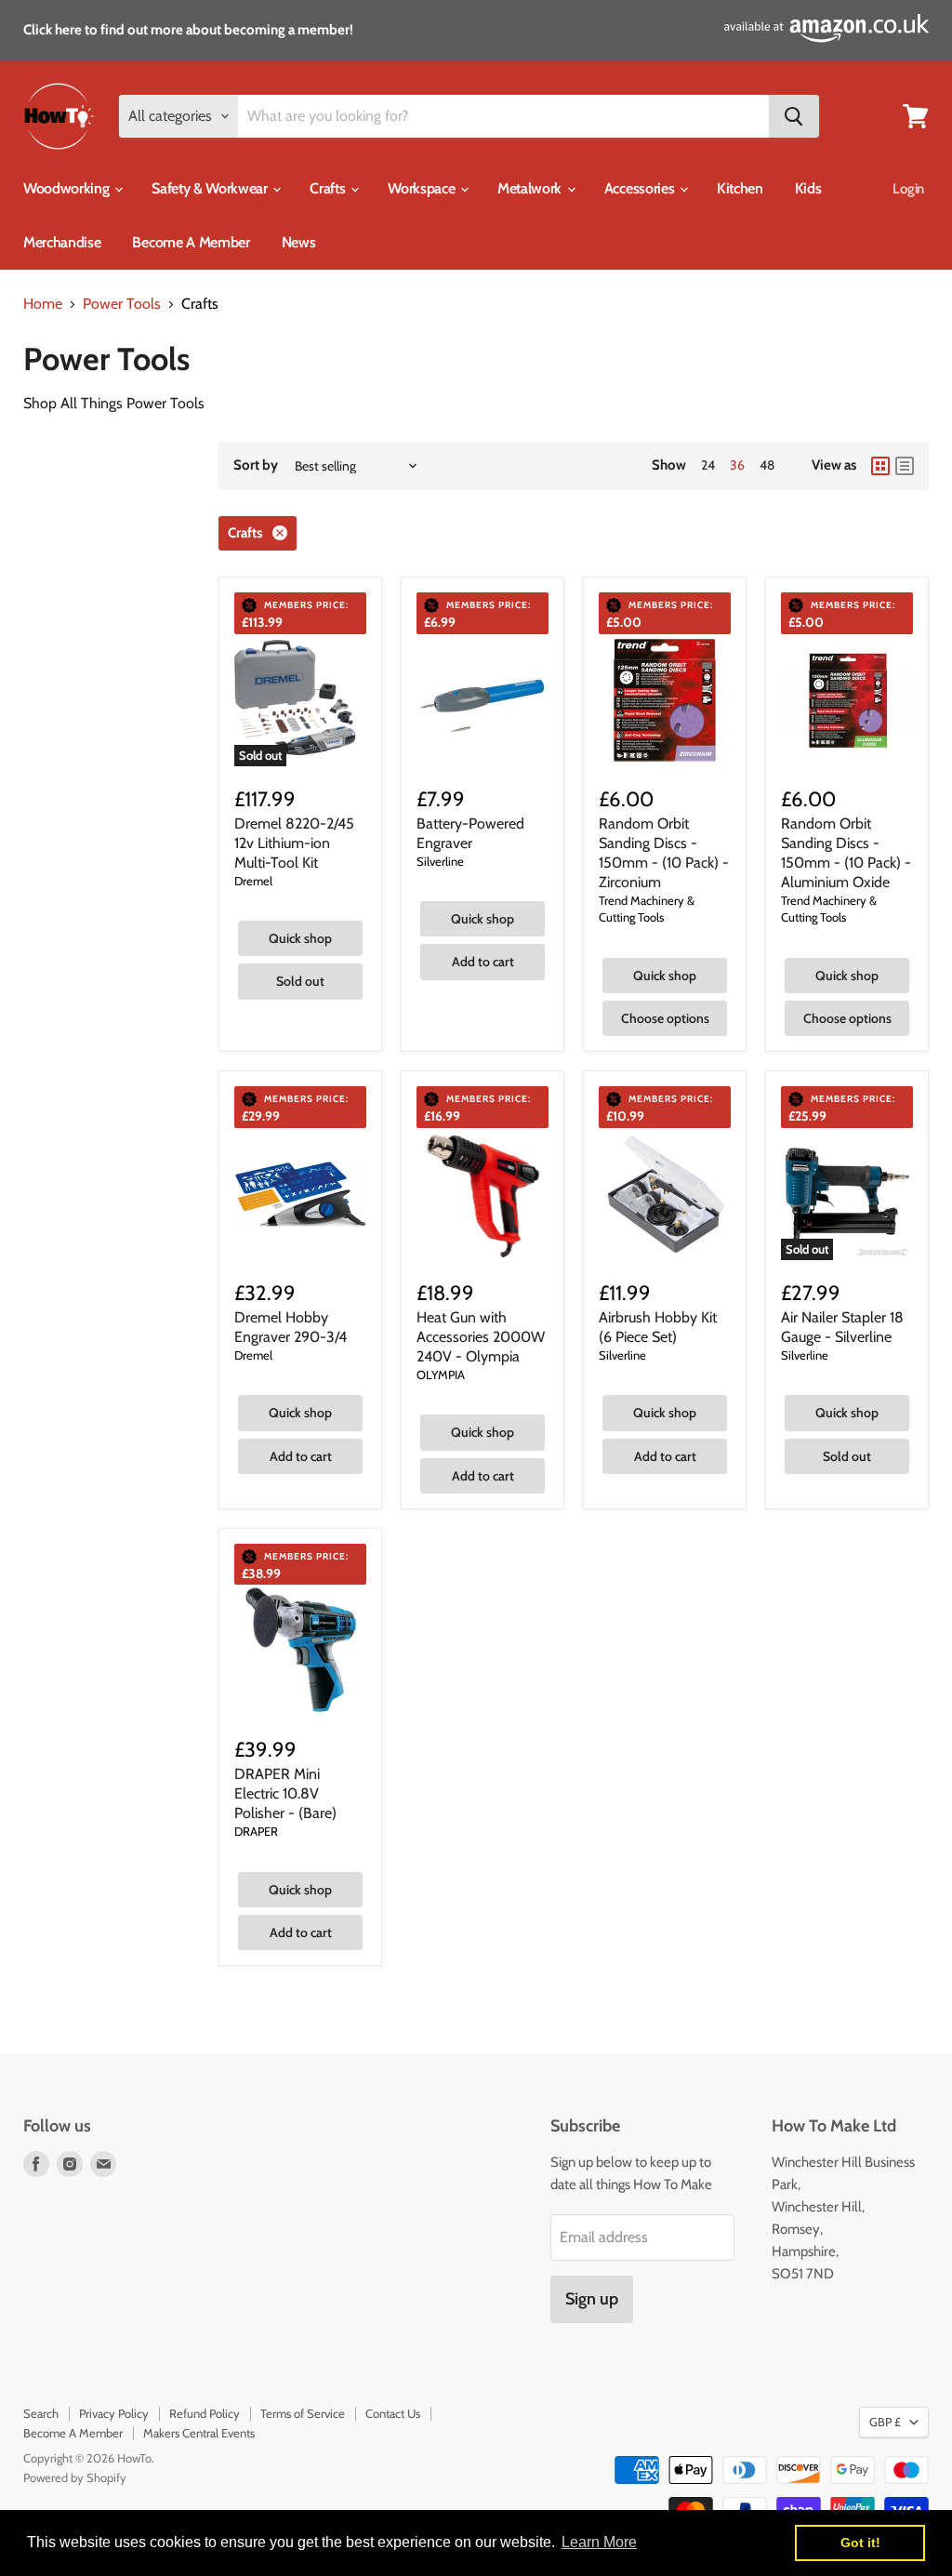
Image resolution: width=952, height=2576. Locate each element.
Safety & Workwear (211, 188)
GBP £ (885, 2422)
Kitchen (740, 188)
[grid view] (880, 466)
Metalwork (531, 188)
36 (737, 465)
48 (767, 465)
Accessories (641, 188)
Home (43, 304)
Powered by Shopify (75, 2477)
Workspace (423, 188)
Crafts (329, 188)
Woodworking (68, 188)
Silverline (440, 861)
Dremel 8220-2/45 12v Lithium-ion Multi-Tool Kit (294, 843)
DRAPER (256, 1831)
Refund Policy (205, 2413)
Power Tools (122, 304)
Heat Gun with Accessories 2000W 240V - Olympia (481, 1337)
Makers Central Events (199, 2433)
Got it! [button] (860, 2543)
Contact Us (393, 2413)
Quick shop (300, 938)
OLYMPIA (441, 1374)
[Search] (794, 116)
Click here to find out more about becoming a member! (188, 30)
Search (41, 2413)
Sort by (256, 465)
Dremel (253, 881)
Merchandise (62, 242)
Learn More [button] (599, 2542)
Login (908, 189)
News (299, 242)
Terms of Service (303, 2413)
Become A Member (191, 242)
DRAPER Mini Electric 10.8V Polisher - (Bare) (285, 1793)
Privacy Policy (114, 2413)
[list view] (905, 466)
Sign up (592, 2299)
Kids (808, 188)
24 (708, 465)
